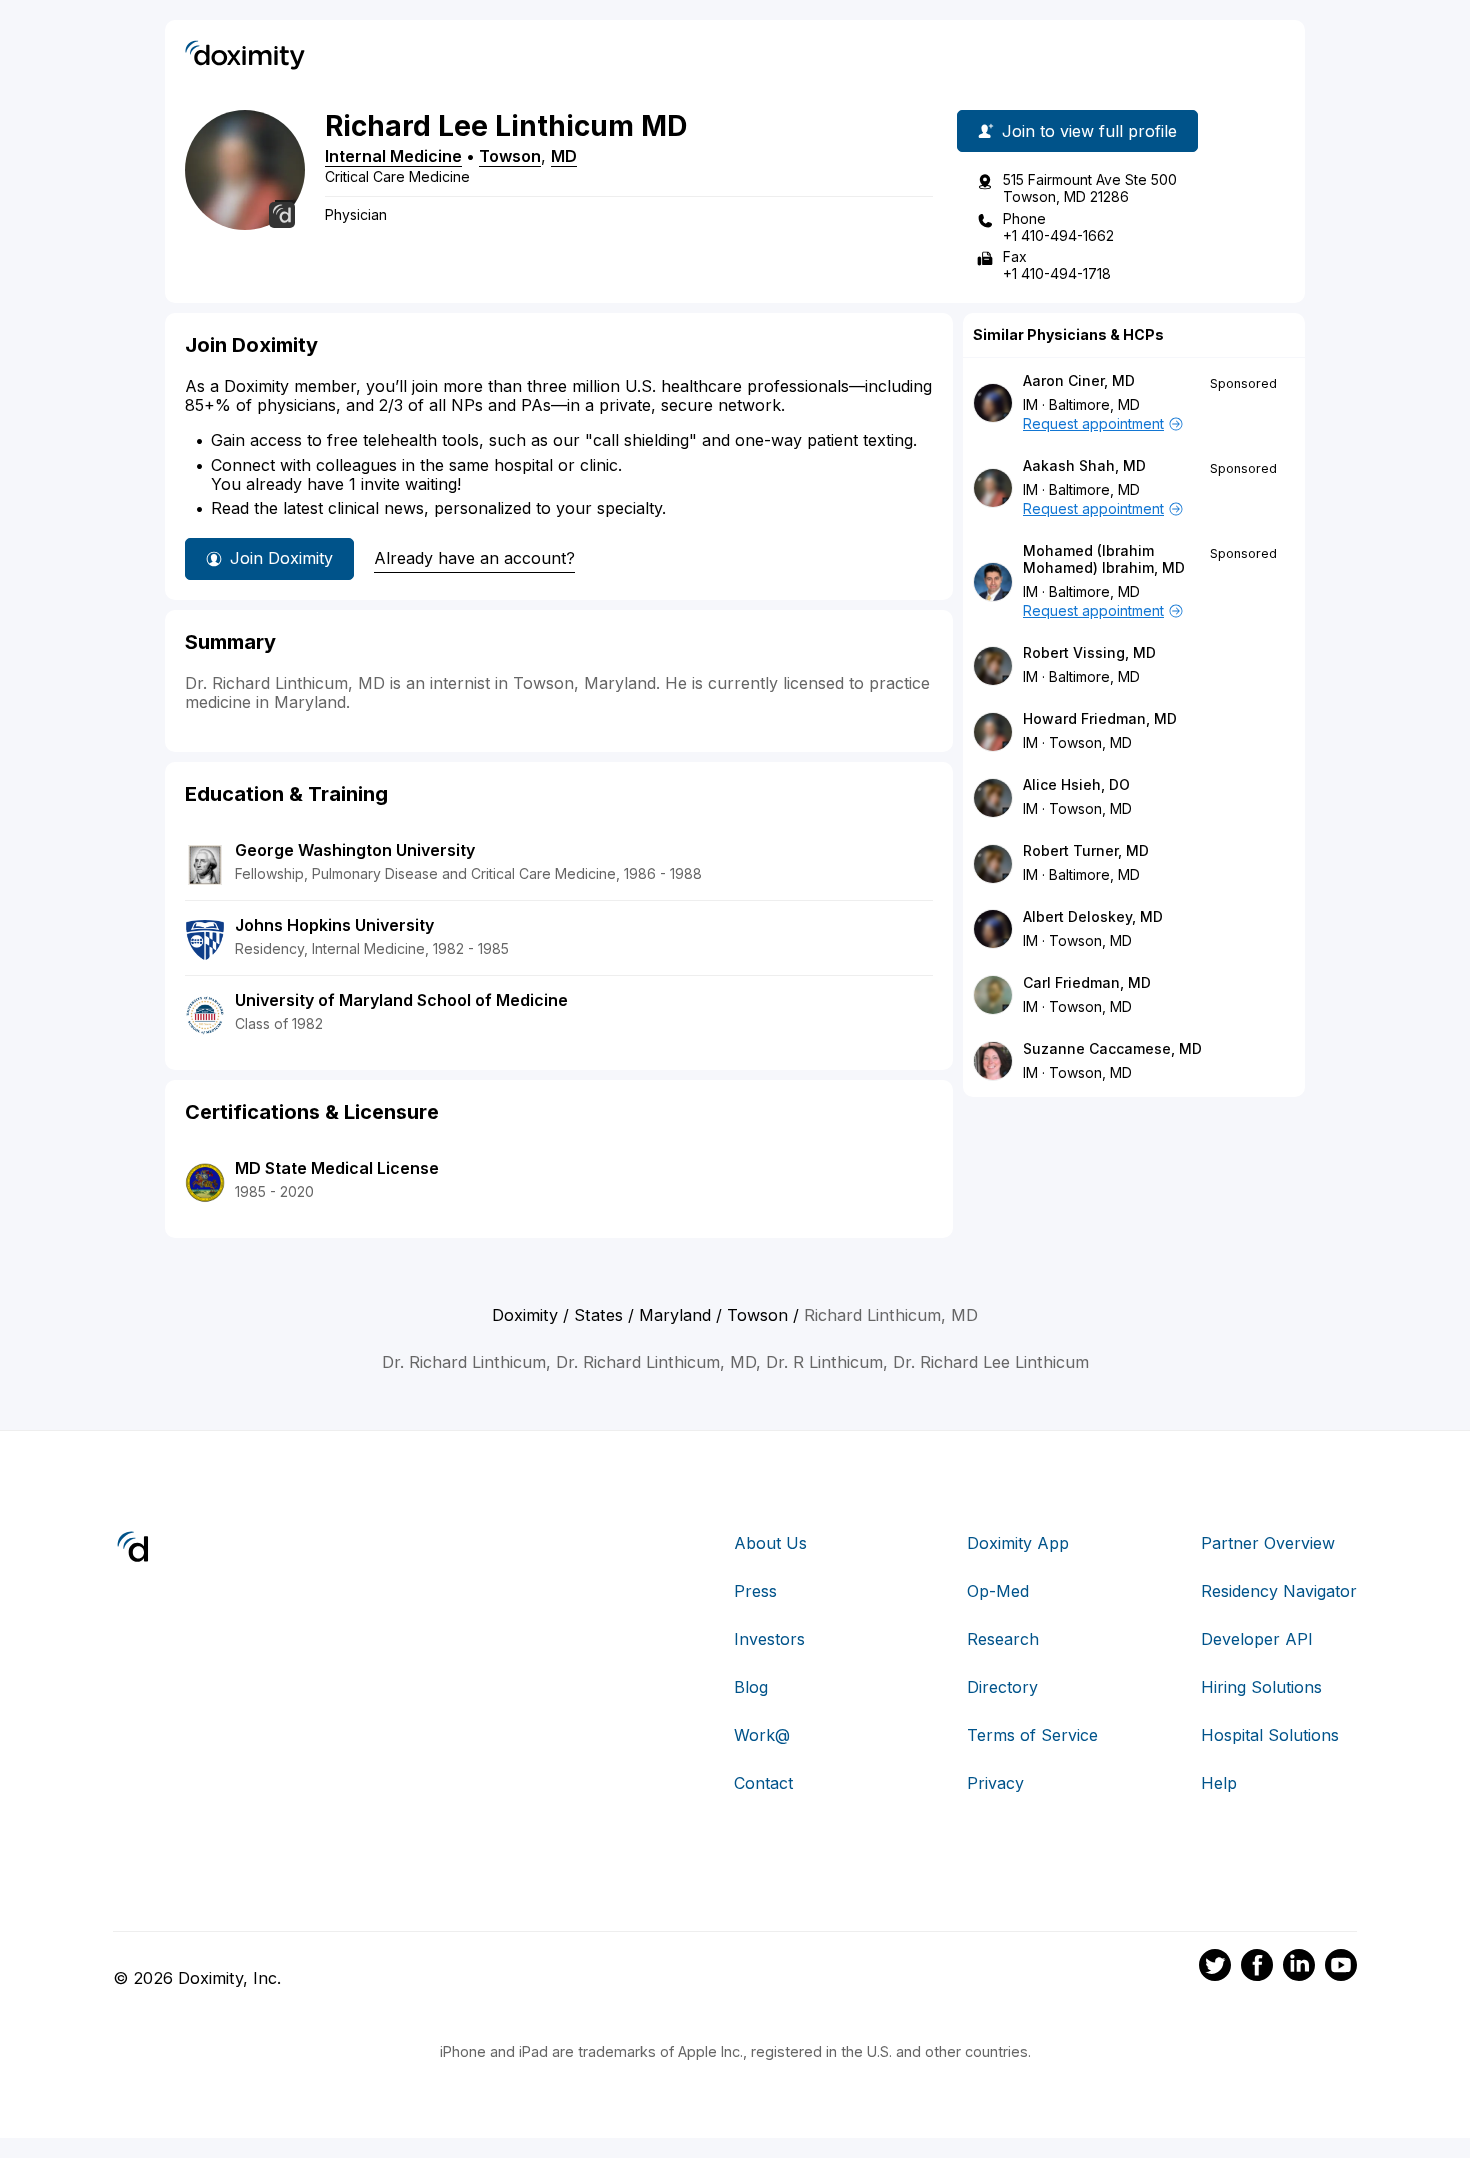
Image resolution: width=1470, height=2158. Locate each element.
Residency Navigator (1279, 1591)
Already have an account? (474, 558)
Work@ (762, 1735)
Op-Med (998, 1591)
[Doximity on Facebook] (1257, 1968)
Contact (763, 1783)
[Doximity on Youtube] (1341, 1968)
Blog (751, 1687)
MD (564, 156)
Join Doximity (281, 558)
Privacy (995, 1783)
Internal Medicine (393, 156)
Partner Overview (1268, 1543)
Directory (1002, 1687)
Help (1219, 1783)
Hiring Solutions (1261, 1687)
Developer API (1257, 1639)
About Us (770, 1543)
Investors (769, 1639)
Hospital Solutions (1270, 1735)
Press (755, 1591)
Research (1003, 1639)
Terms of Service (1032, 1735)
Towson (510, 156)
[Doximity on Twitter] (1215, 1968)
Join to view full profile (1089, 131)
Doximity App (1018, 1543)
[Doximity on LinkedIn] (1299, 1968)
